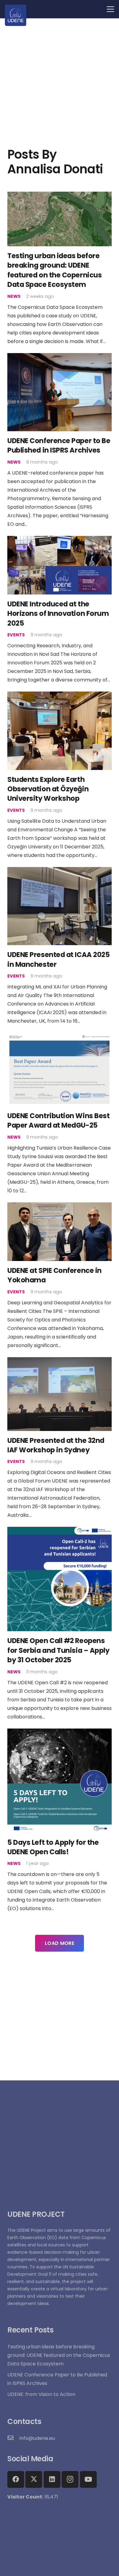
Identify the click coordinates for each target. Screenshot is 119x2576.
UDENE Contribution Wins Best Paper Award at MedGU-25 (58, 1120)
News (14, 296)
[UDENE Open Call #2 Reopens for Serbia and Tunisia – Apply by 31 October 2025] (60, 1531)
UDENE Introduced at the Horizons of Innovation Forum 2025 (58, 614)
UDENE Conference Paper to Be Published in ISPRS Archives (59, 445)
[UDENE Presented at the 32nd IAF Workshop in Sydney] (60, 1361)
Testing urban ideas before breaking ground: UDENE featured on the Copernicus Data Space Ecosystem (54, 270)
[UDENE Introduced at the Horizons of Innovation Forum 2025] (60, 540)
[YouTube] (88, 2479)
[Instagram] (70, 2479)
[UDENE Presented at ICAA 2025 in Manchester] (60, 871)
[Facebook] (16, 2479)
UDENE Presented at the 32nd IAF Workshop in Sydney (56, 1445)
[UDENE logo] (16, 15)
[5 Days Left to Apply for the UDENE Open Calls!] (60, 1733)
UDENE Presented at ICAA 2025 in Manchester (58, 959)
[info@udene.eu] (13, 2438)
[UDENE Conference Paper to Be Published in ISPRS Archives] (60, 357)
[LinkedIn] (52, 2479)
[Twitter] (34, 2479)
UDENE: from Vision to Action (41, 2394)
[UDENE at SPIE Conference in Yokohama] (60, 1207)
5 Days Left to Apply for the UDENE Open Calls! (53, 1847)
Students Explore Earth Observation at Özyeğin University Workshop (48, 789)
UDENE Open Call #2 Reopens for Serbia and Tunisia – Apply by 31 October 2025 (58, 1650)
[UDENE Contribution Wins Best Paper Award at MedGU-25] (60, 1037)
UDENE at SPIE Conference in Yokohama (54, 1275)
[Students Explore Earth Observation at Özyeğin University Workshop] (60, 696)
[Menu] (110, 9)
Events (16, 635)
